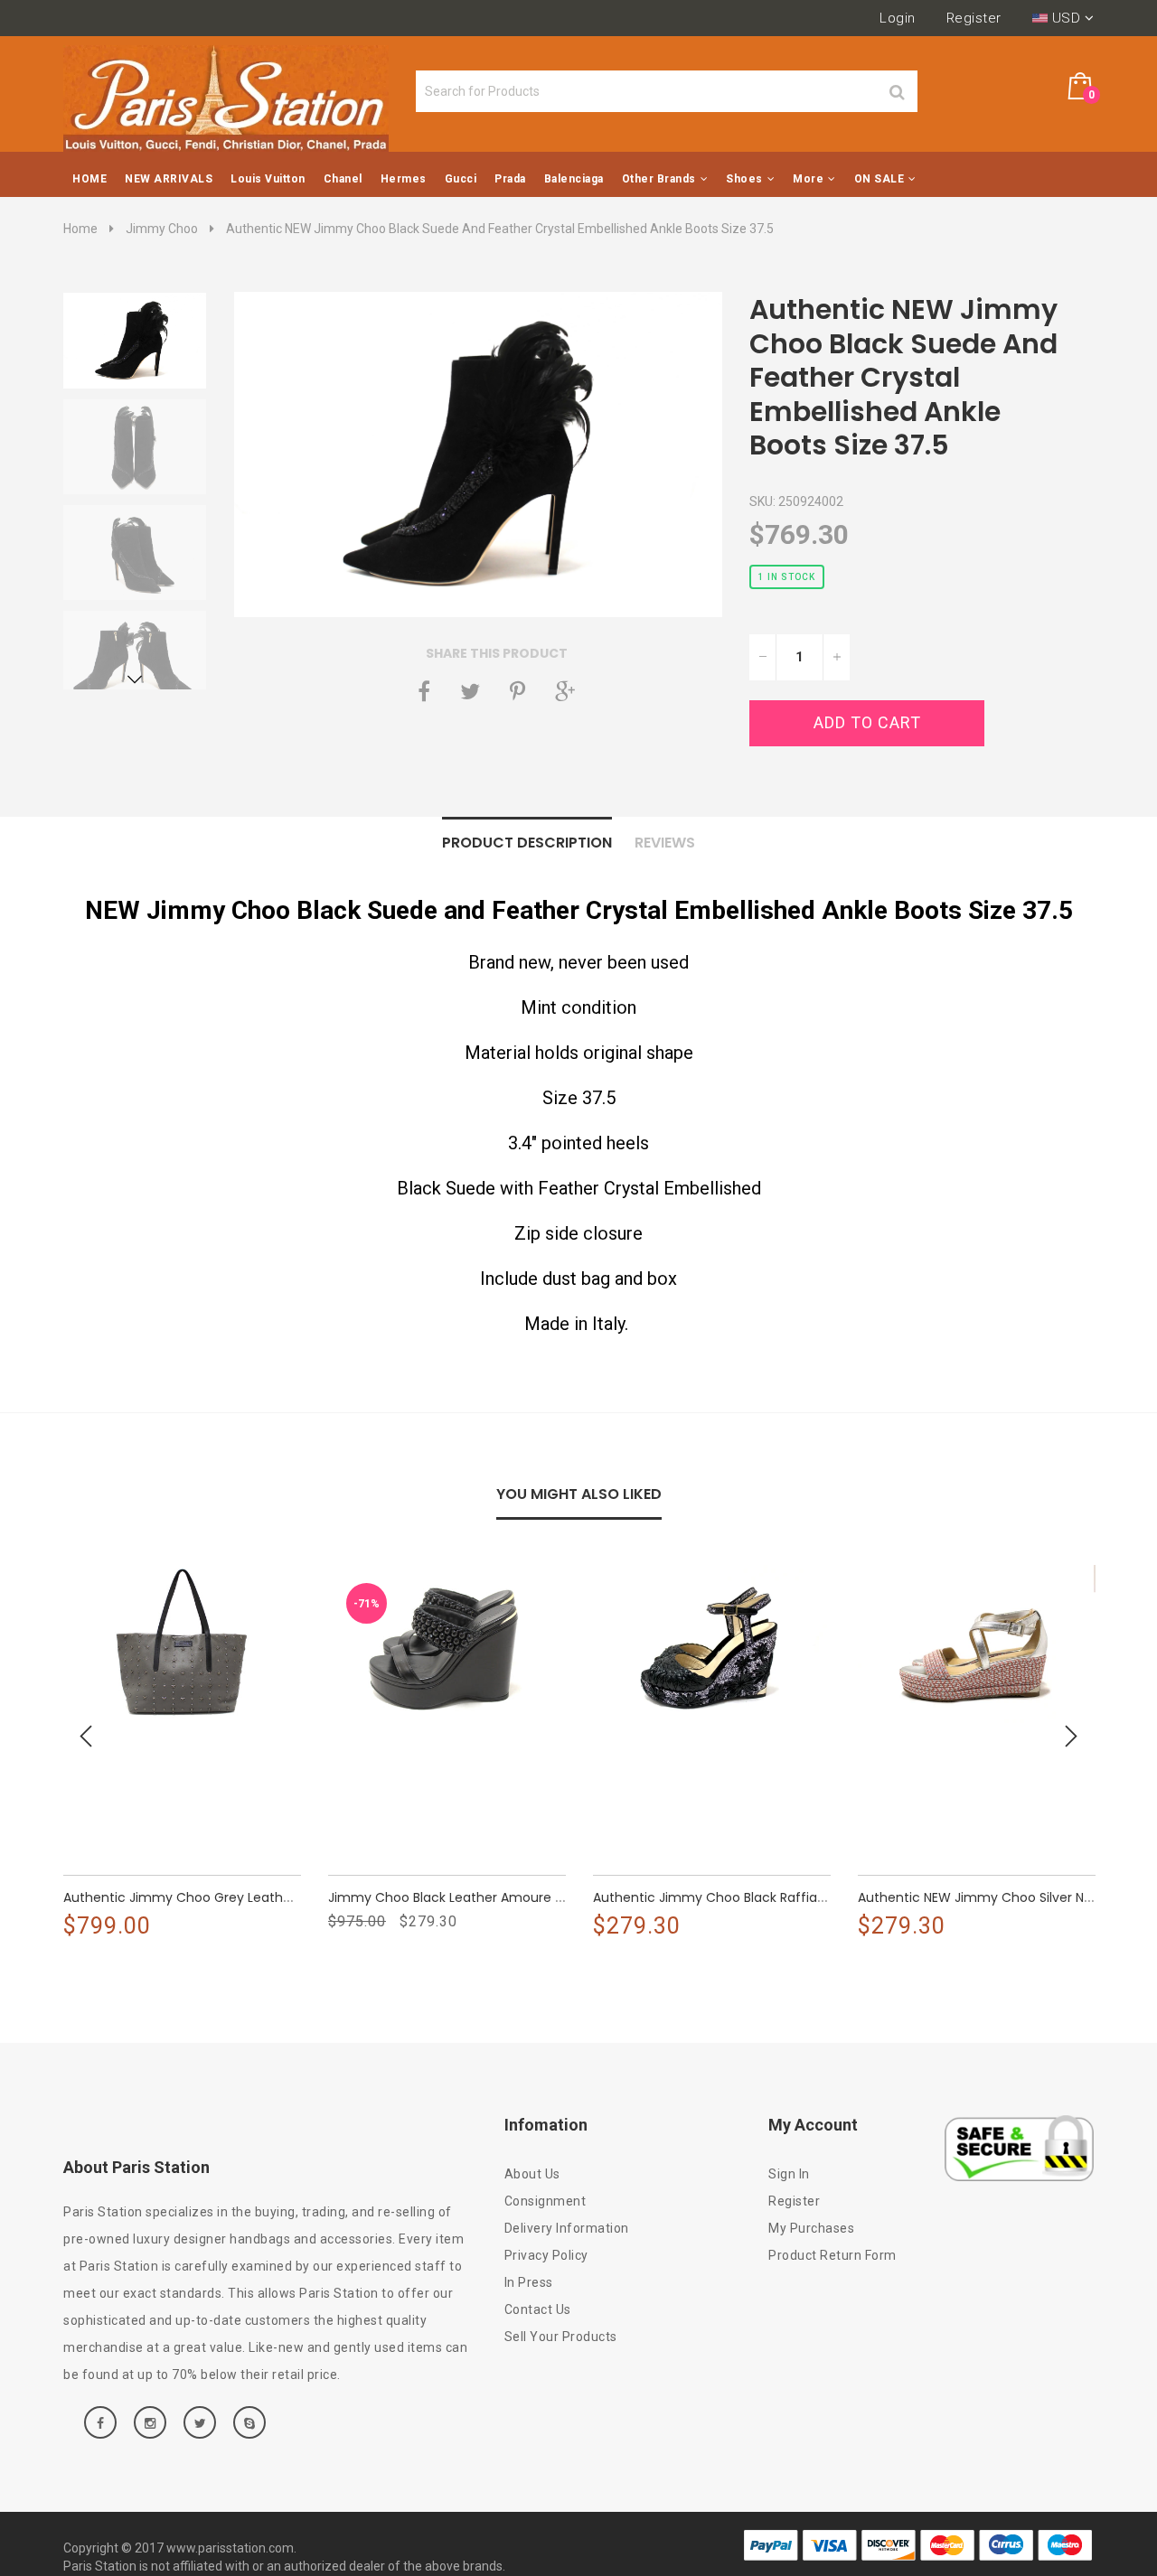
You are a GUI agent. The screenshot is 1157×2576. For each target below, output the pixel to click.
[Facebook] (424, 691)
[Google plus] (565, 691)
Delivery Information (567, 2228)
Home (80, 229)
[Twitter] (470, 691)
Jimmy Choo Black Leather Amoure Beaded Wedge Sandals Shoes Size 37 (560, 1897)
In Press (529, 2282)
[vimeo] (517, 691)
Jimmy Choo (162, 229)
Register (974, 18)
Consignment (546, 2201)
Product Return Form (832, 2255)
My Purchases (811, 2228)
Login (898, 18)
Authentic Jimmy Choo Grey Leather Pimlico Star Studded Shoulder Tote (293, 1897)
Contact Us (538, 2309)
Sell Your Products (561, 2337)
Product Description (527, 843)
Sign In (789, 2174)
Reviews (665, 843)
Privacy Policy (546, 2255)
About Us (532, 2174)
